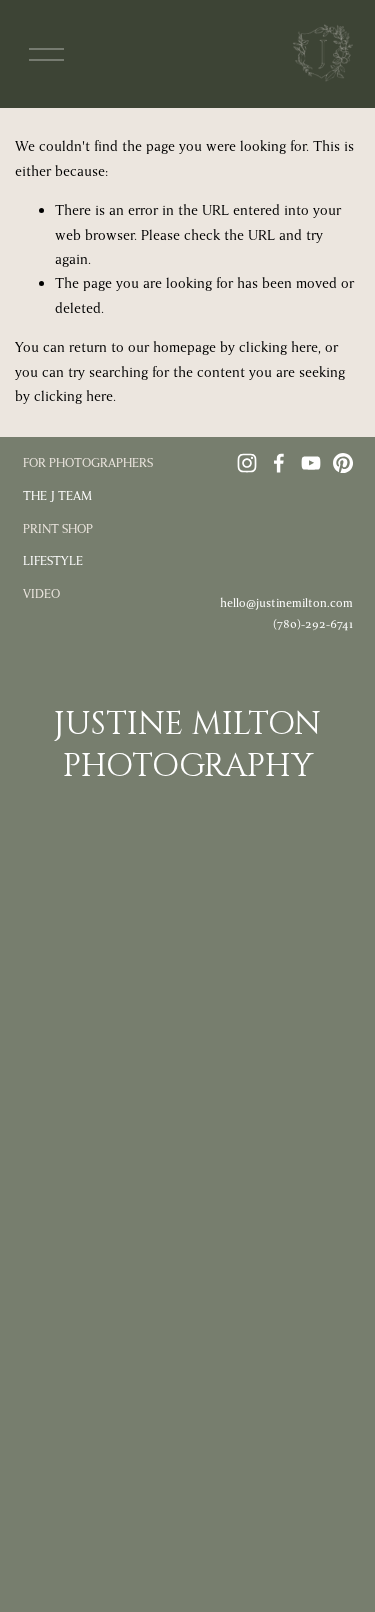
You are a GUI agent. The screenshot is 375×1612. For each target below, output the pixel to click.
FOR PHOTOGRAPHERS (88, 463)
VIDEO (41, 594)
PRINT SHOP (58, 529)
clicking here (278, 347)
